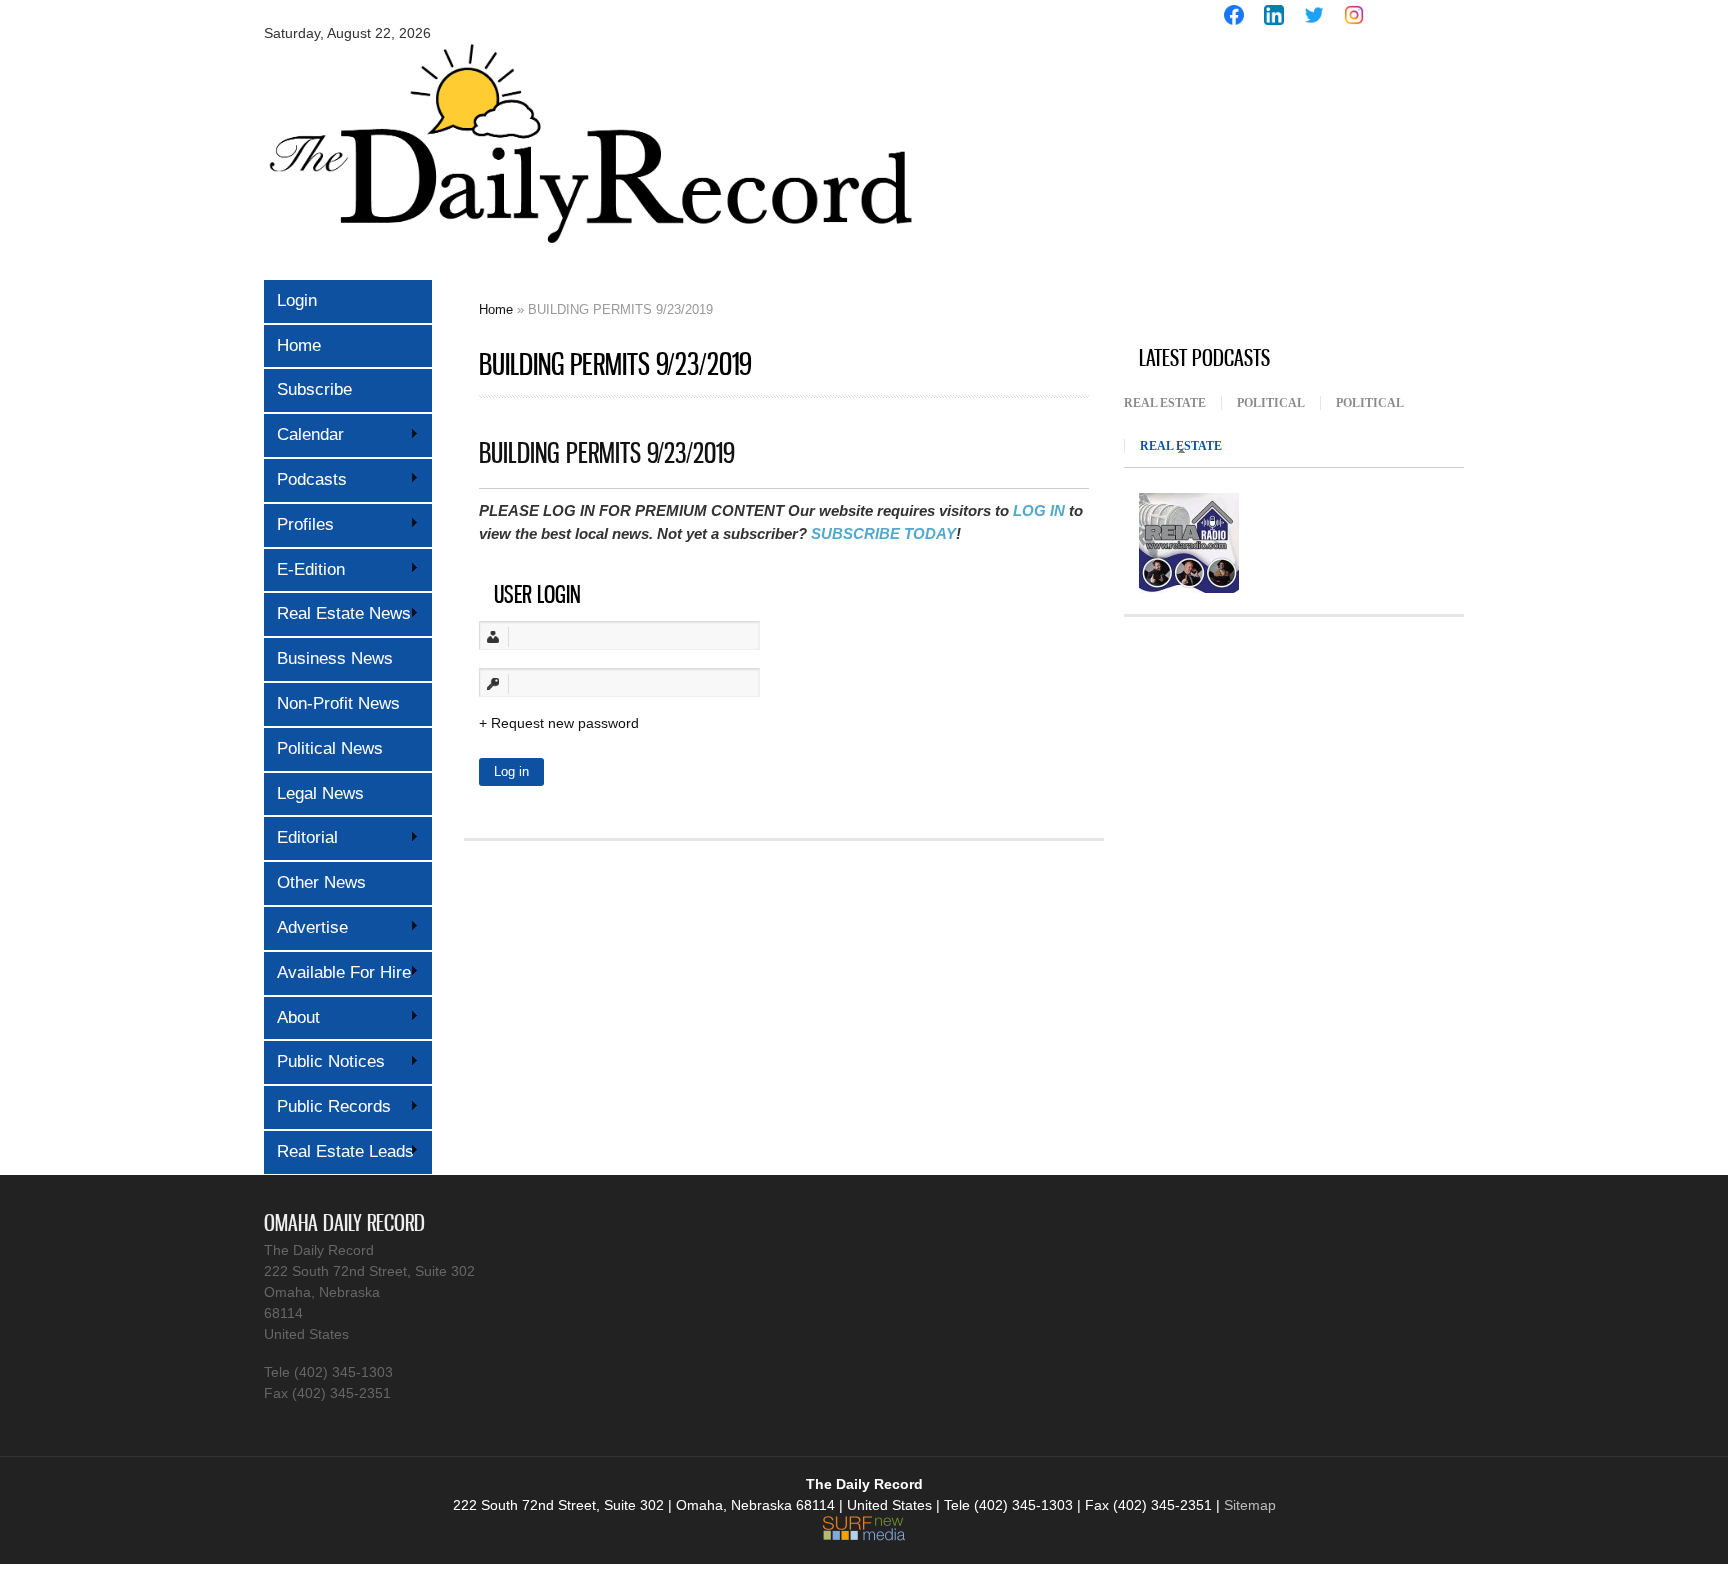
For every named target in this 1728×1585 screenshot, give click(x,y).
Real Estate (1165, 403)
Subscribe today (883, 533)
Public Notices (324, 1061)
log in (1039, 510)
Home (299, 345)
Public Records (327, 1106)
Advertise (306, 927)
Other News (321, 882)
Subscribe (314, 389)
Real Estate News (337, 613)
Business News (335, 658)
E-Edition (304, 569)
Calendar (304, 434)
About (292, 1017)
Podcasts (305, 479)
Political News (330, 748)
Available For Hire (337, 972)
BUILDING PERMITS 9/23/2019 (607, 452)
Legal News (320, 793)
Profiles (299, 524)
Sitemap (1250, 1505)
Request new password (565, 723)
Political (1271, 403)
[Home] (589, 257)
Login (297, 300)
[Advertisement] (1274, 188)
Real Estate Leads (339, 1151)
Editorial (301, 837)
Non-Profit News (338, 703)
